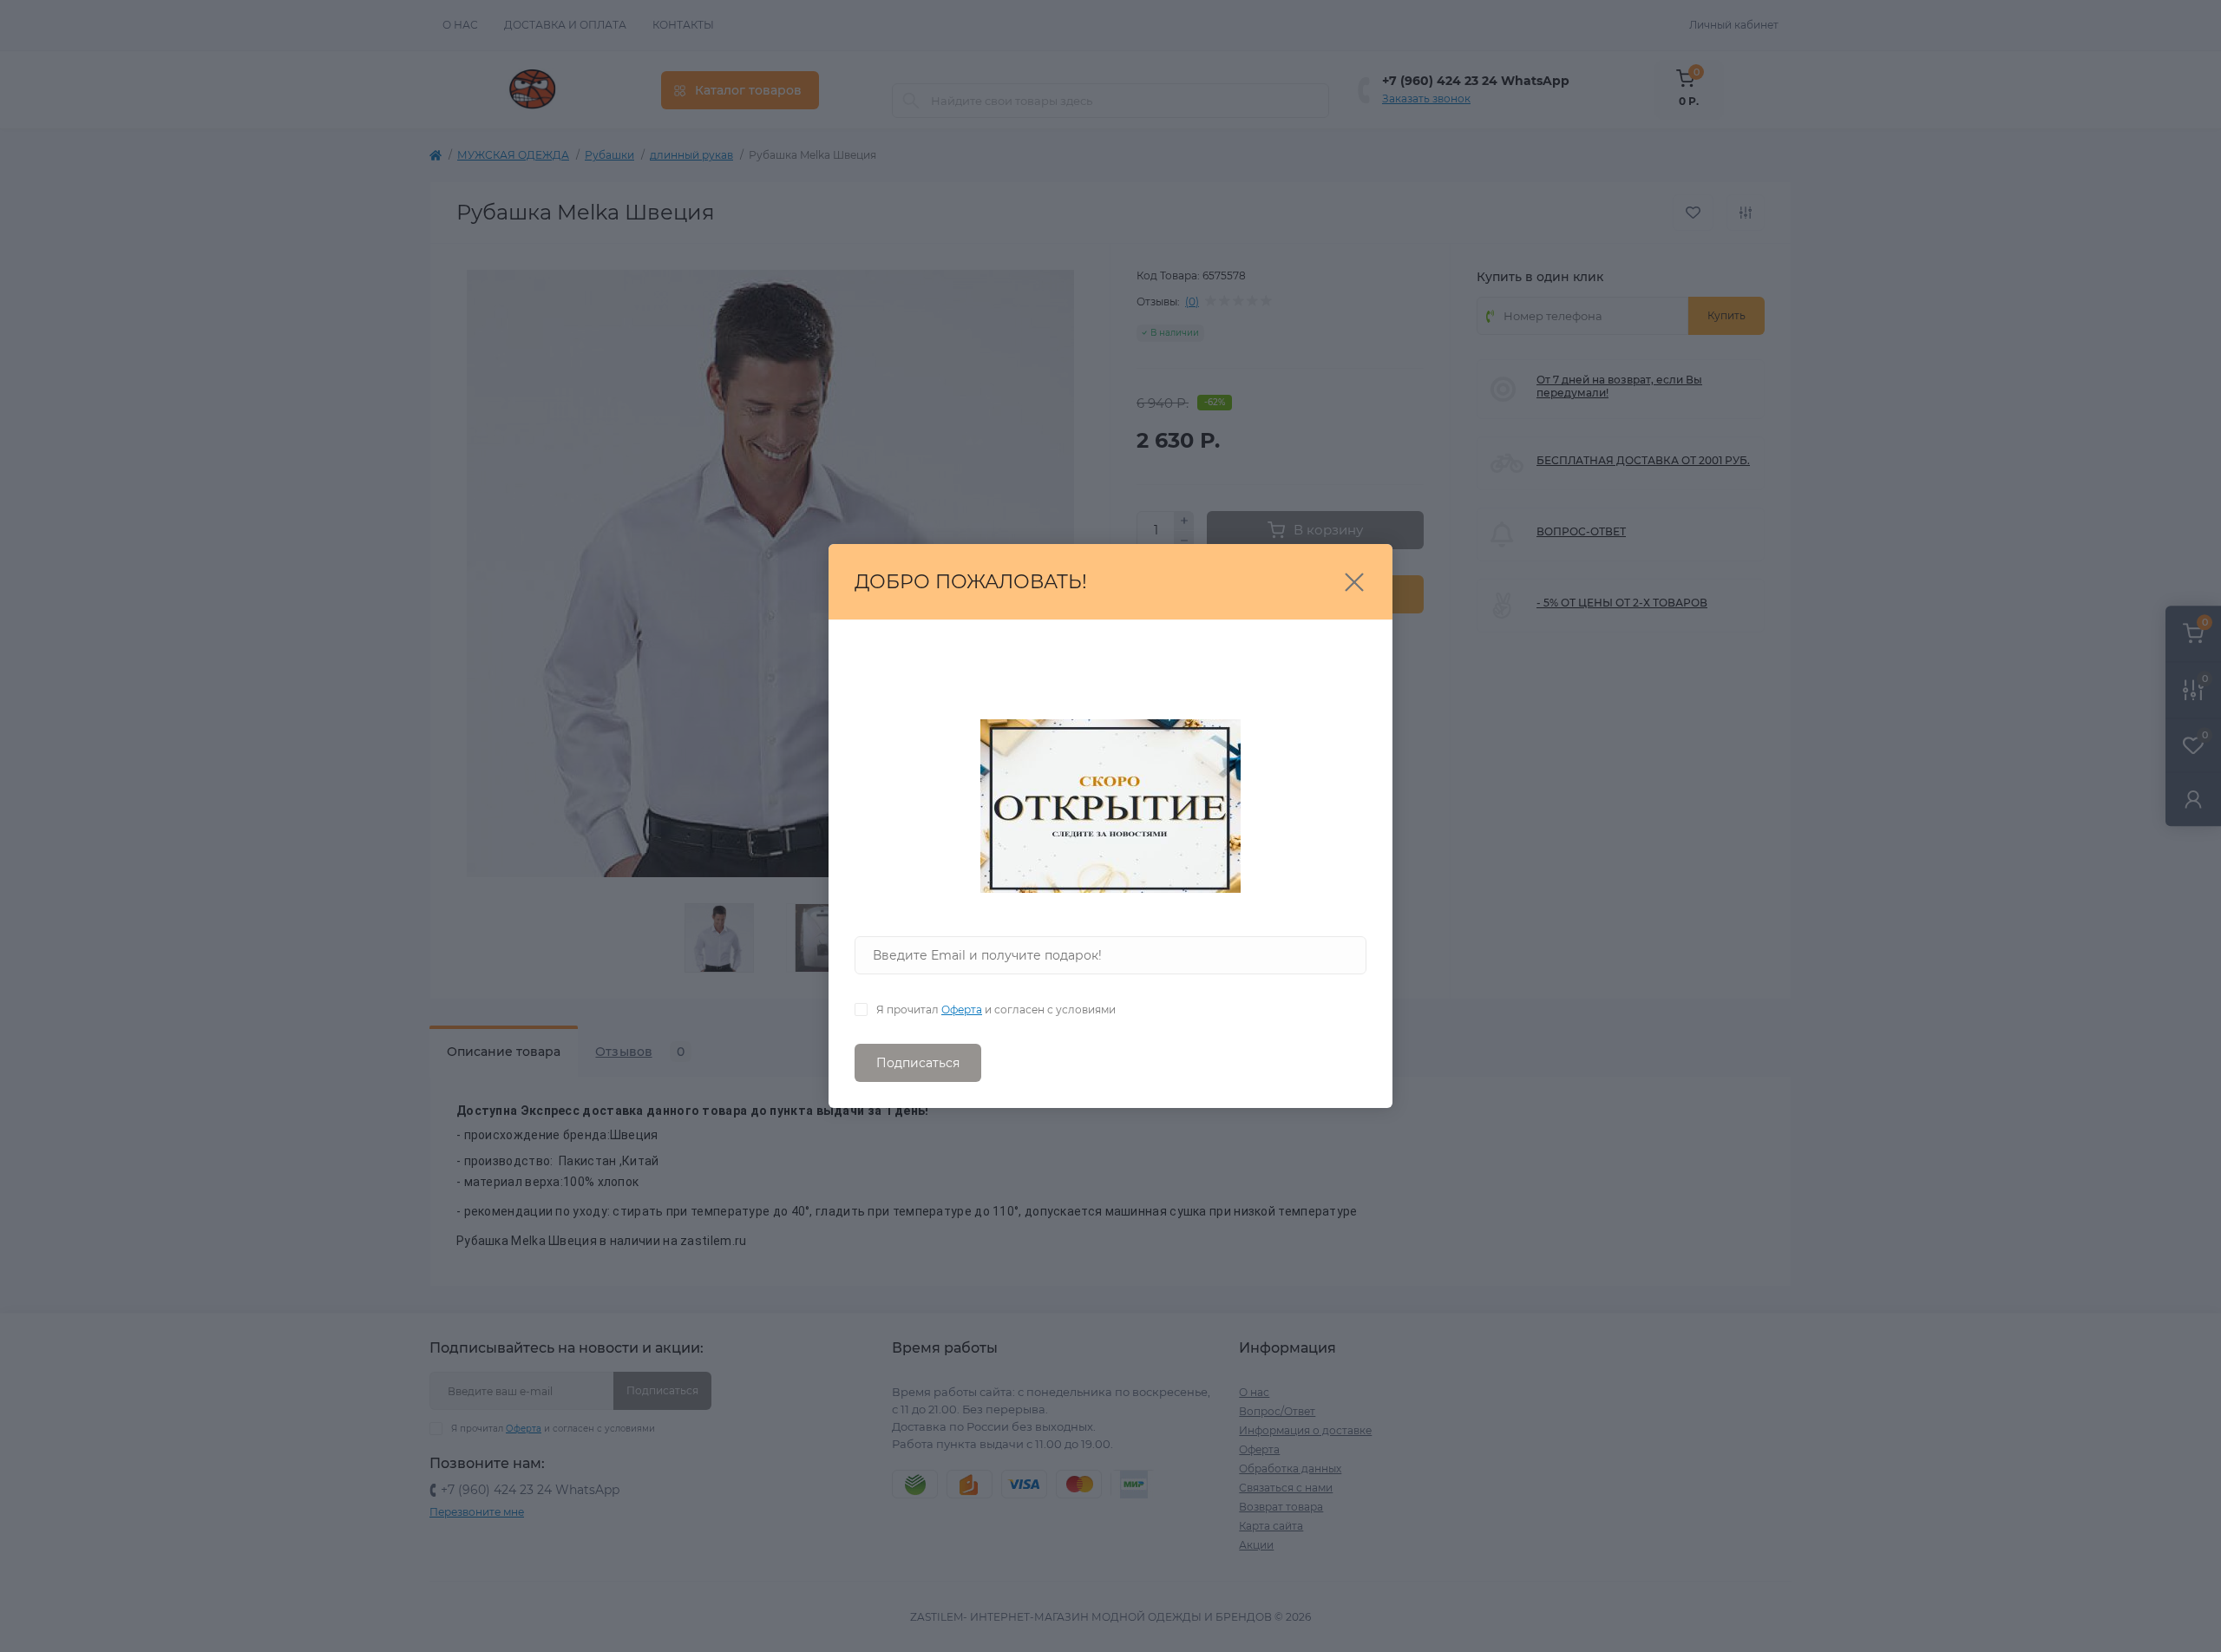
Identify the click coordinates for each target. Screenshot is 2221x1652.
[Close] (1354, 582)
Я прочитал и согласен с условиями (996, 1010)
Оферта (962, 1010)
